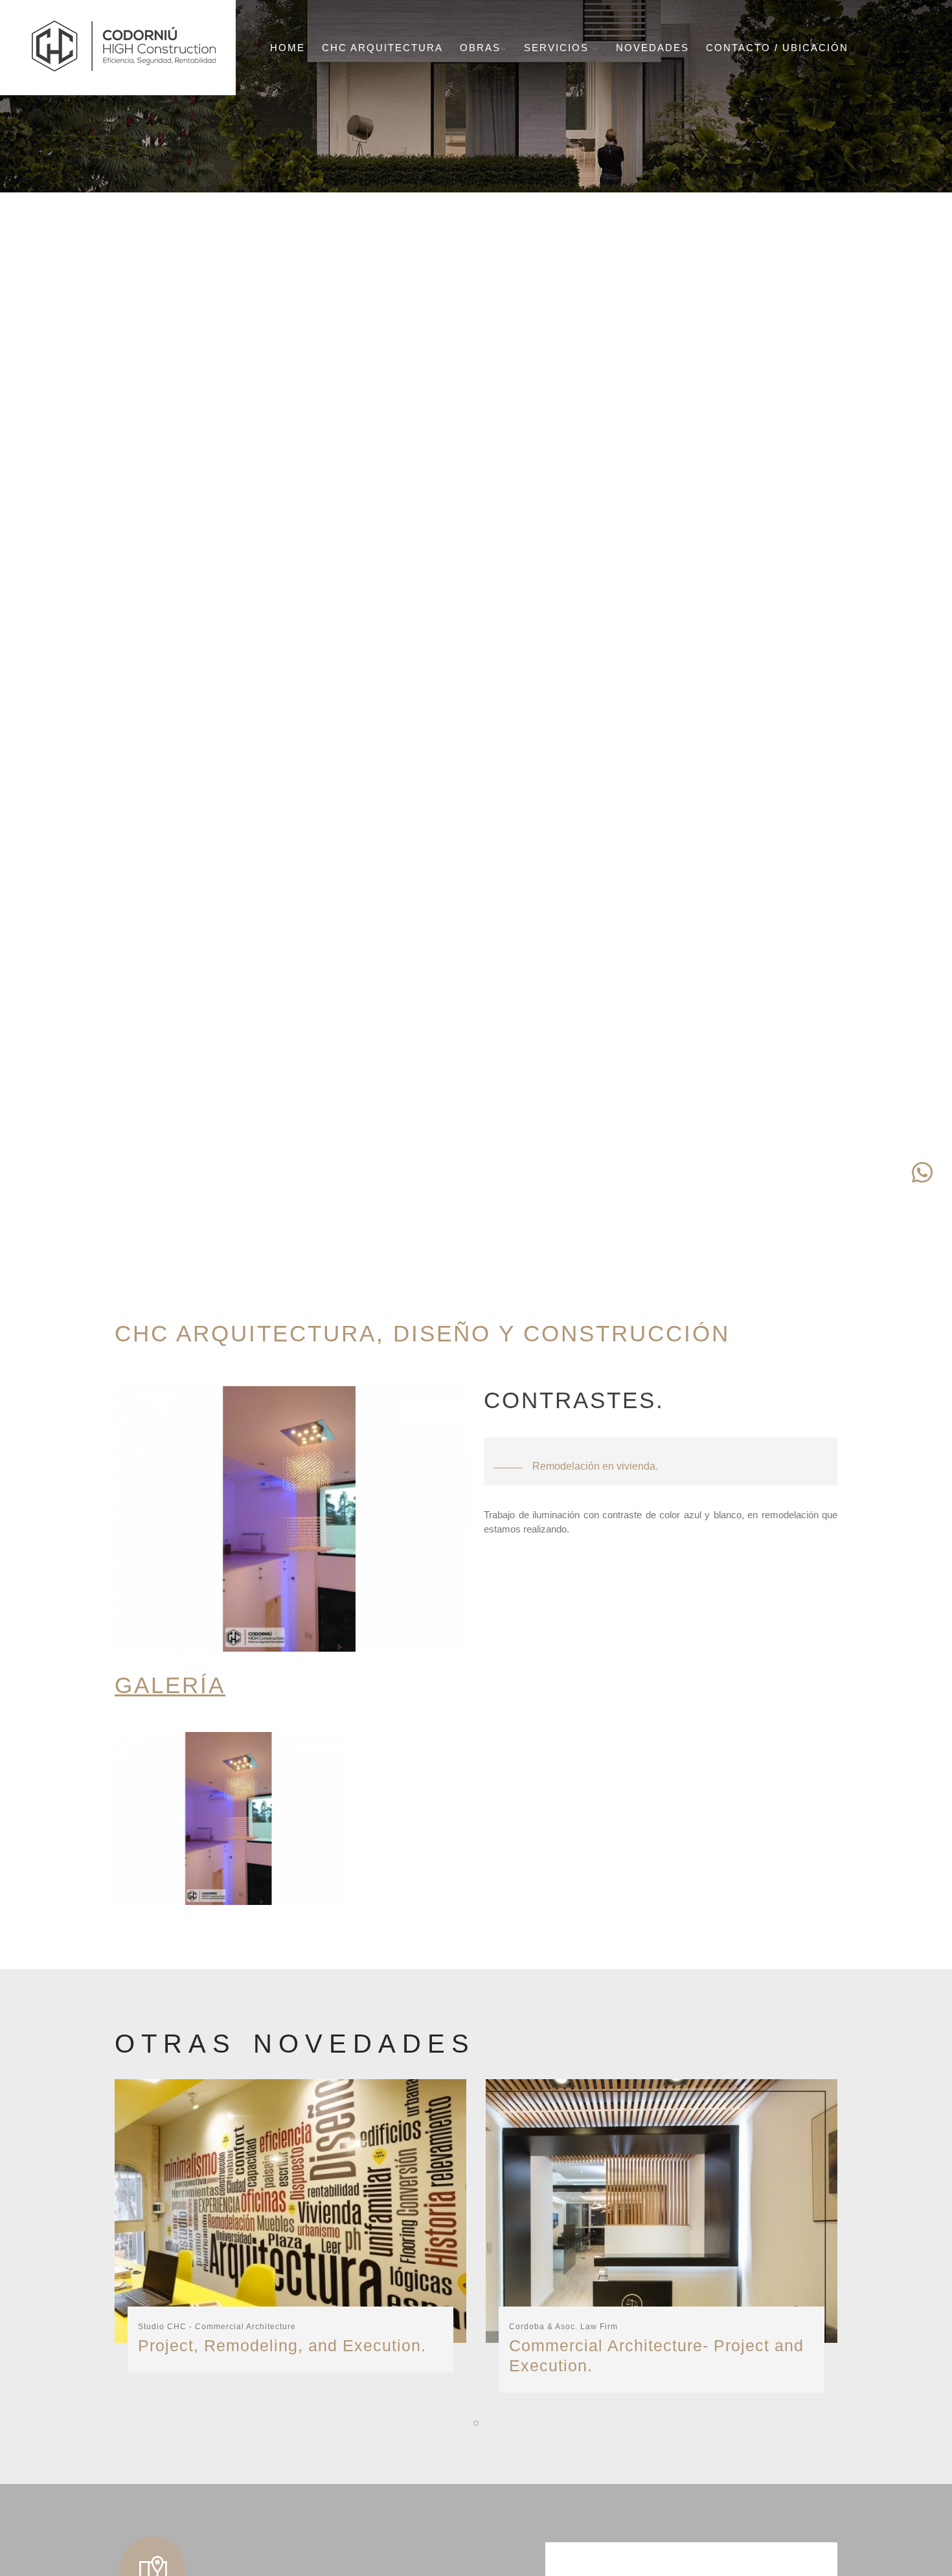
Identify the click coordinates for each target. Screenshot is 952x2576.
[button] (476, 2423)
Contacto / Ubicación (777, 48)
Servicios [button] (558, 48)
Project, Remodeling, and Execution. (282, 2345)
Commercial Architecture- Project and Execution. (656, 2355)
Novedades (652, 48)
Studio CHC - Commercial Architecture (217, 2327)
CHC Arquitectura (382, 48)
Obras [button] (480, 48)
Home (288, 48)
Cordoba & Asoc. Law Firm (563, 2327)
